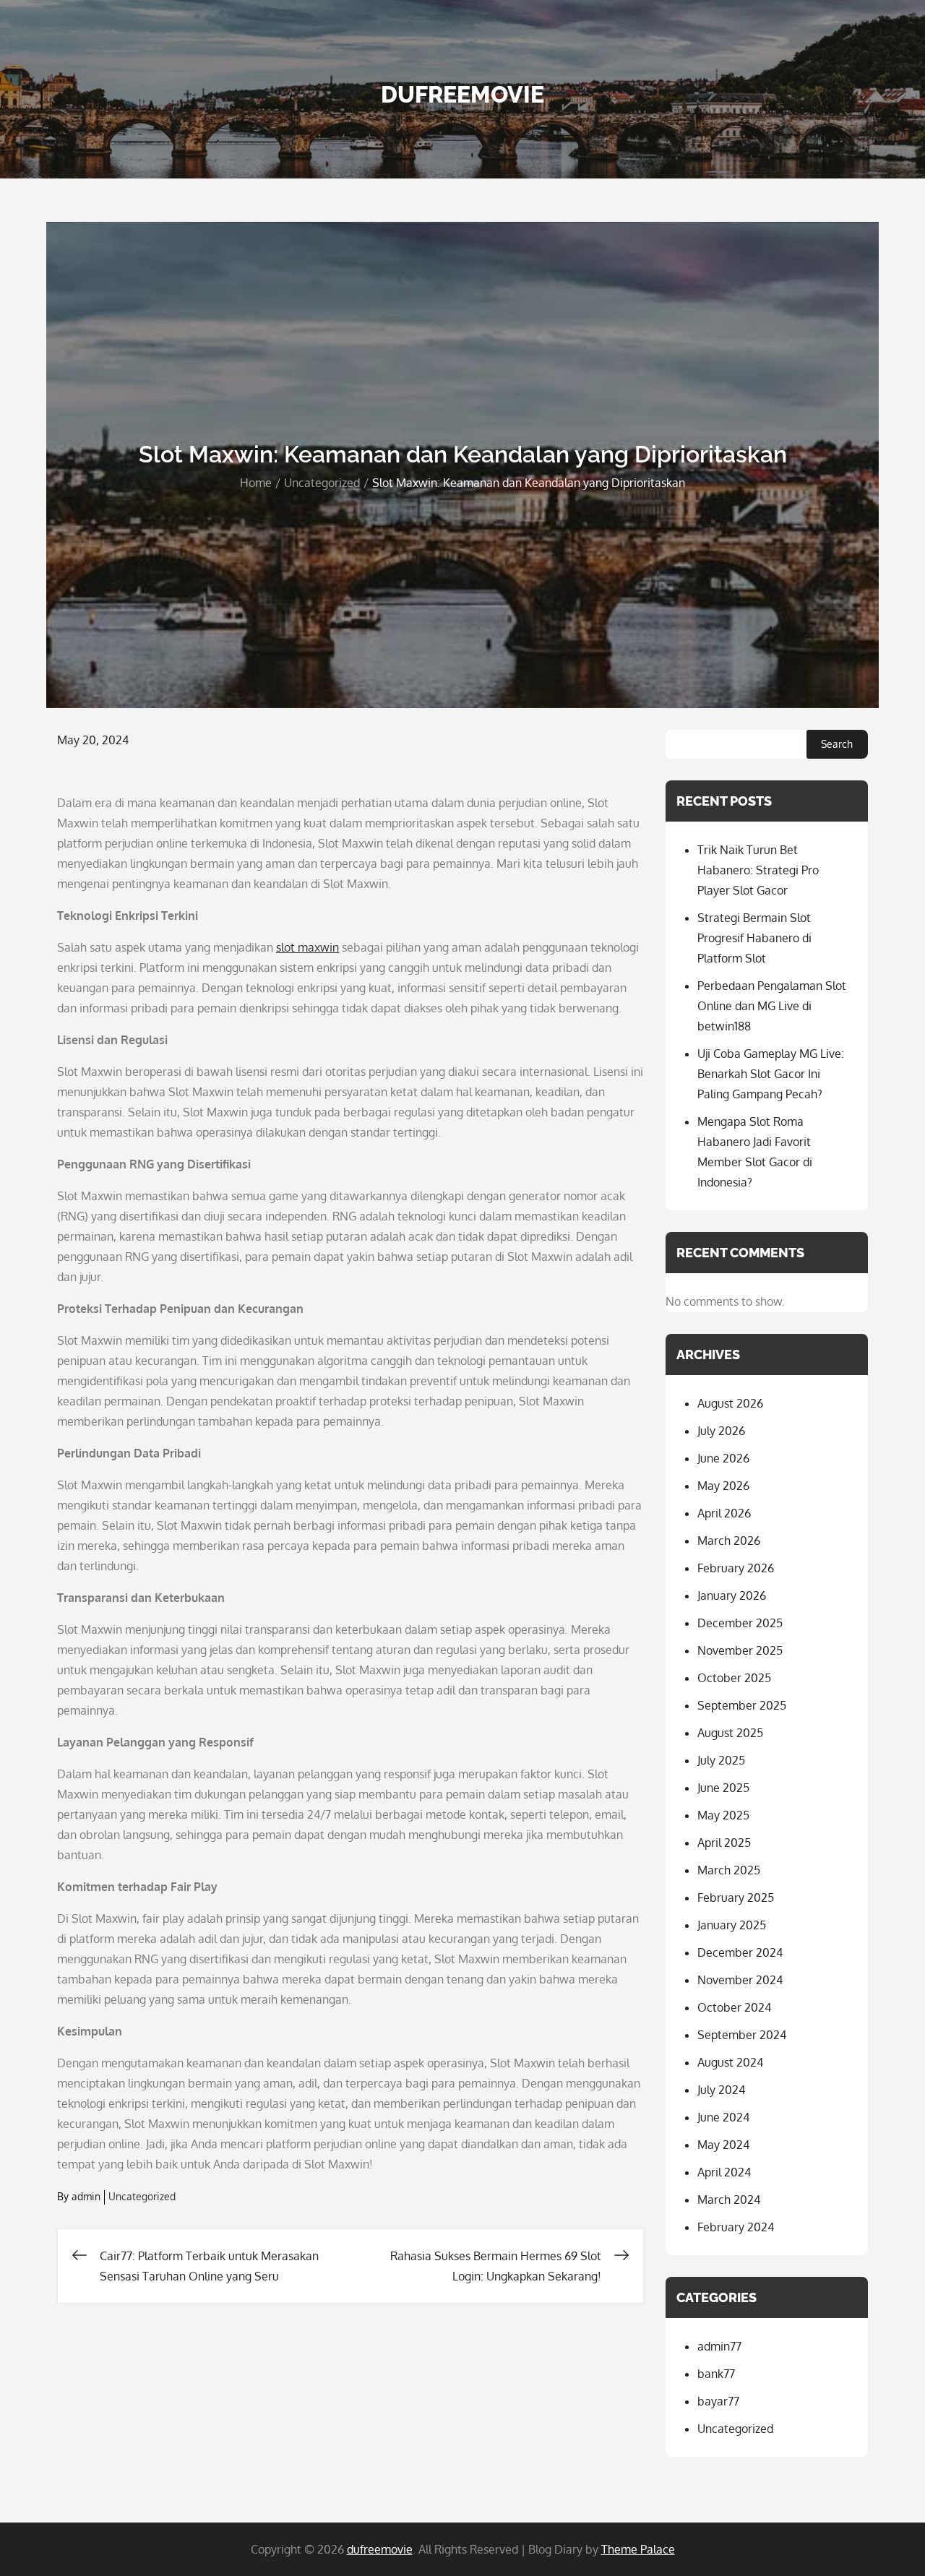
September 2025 (742, 1705)
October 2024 (734, 2007)
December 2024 (740, 1952)
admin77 (719, 2346)
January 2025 (732, 1925)
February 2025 (736, 1897)
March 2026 (729, 1541)
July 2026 (721, 1431)
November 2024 (740, 1980)
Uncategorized (142, 2196)
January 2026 (732, 1595)
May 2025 (723, 1815)
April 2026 (724, 1513)
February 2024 (736, 2227)
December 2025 (740, 1623)
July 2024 (721, 2090)
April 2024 (724, 2172)
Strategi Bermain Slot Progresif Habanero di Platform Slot (754, 938)
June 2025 (723, 1788)
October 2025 (734, 1678)
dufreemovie (462, 94)
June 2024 (723, 2117)
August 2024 (730, 2062)
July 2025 (721, 1760)
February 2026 (736, 1568)
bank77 (716, 2374)
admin (86, 2196)
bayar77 (718, 2401)
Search (837, 744)
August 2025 (730, 1733)
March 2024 (729, 2200)
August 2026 (730, 1403)
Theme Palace (638, 2549)
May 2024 (723, 2145)
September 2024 (742, 2035)
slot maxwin (307, 947)
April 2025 (724, 1843)
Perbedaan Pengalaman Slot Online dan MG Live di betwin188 (772, 1006)
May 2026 (723, 1486)
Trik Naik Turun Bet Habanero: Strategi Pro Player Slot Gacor (758, 870)
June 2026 (723, 1458)
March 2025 (729, 1870)
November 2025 (740, 1650)
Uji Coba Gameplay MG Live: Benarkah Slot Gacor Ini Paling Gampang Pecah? (771, 1074)
